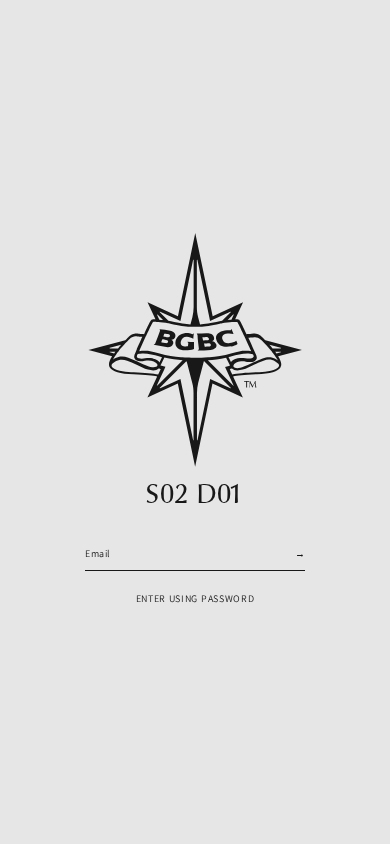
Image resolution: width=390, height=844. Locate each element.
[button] (195, 600)
